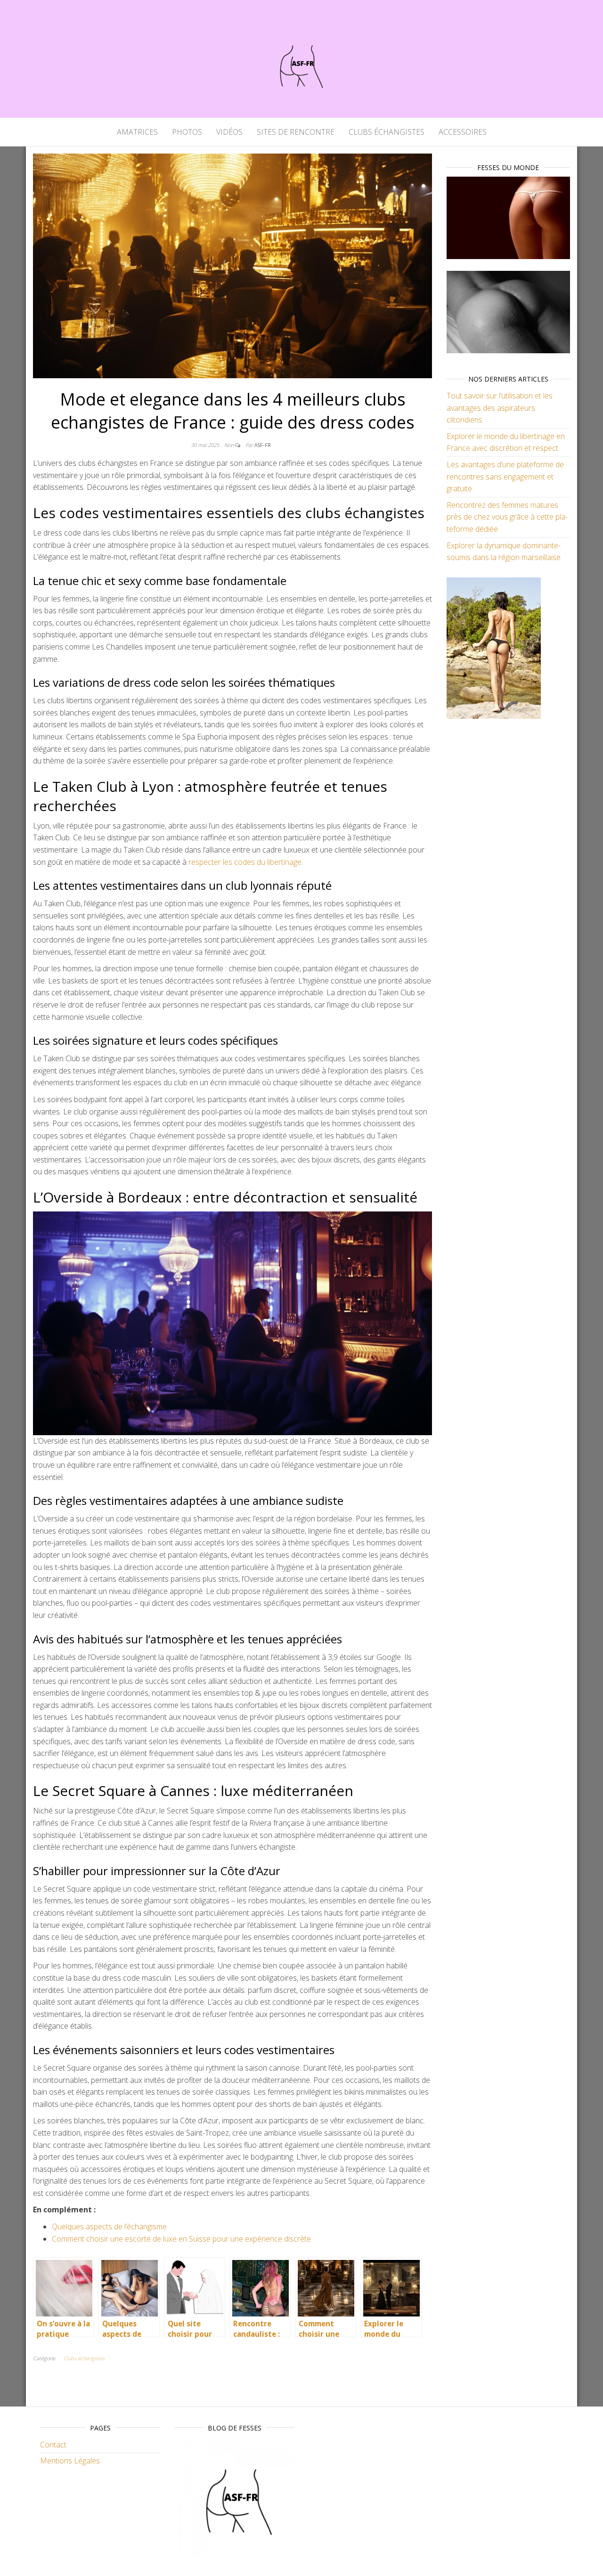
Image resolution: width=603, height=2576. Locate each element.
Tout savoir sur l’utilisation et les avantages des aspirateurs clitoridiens (500, 408)
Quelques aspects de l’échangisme (109, 2227)
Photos (187, 132)
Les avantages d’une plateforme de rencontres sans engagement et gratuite (505, 476)
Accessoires (463, 132)
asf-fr (262, 445)
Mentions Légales (70, 2461)
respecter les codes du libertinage (245, 862)
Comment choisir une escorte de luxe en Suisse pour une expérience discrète (181, 2239)
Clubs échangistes (387, 132)
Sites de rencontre (296, 132)
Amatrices (137, 132)
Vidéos (229, 132)
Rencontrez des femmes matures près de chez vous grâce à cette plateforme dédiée (507, 517)
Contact (53, 2445)
